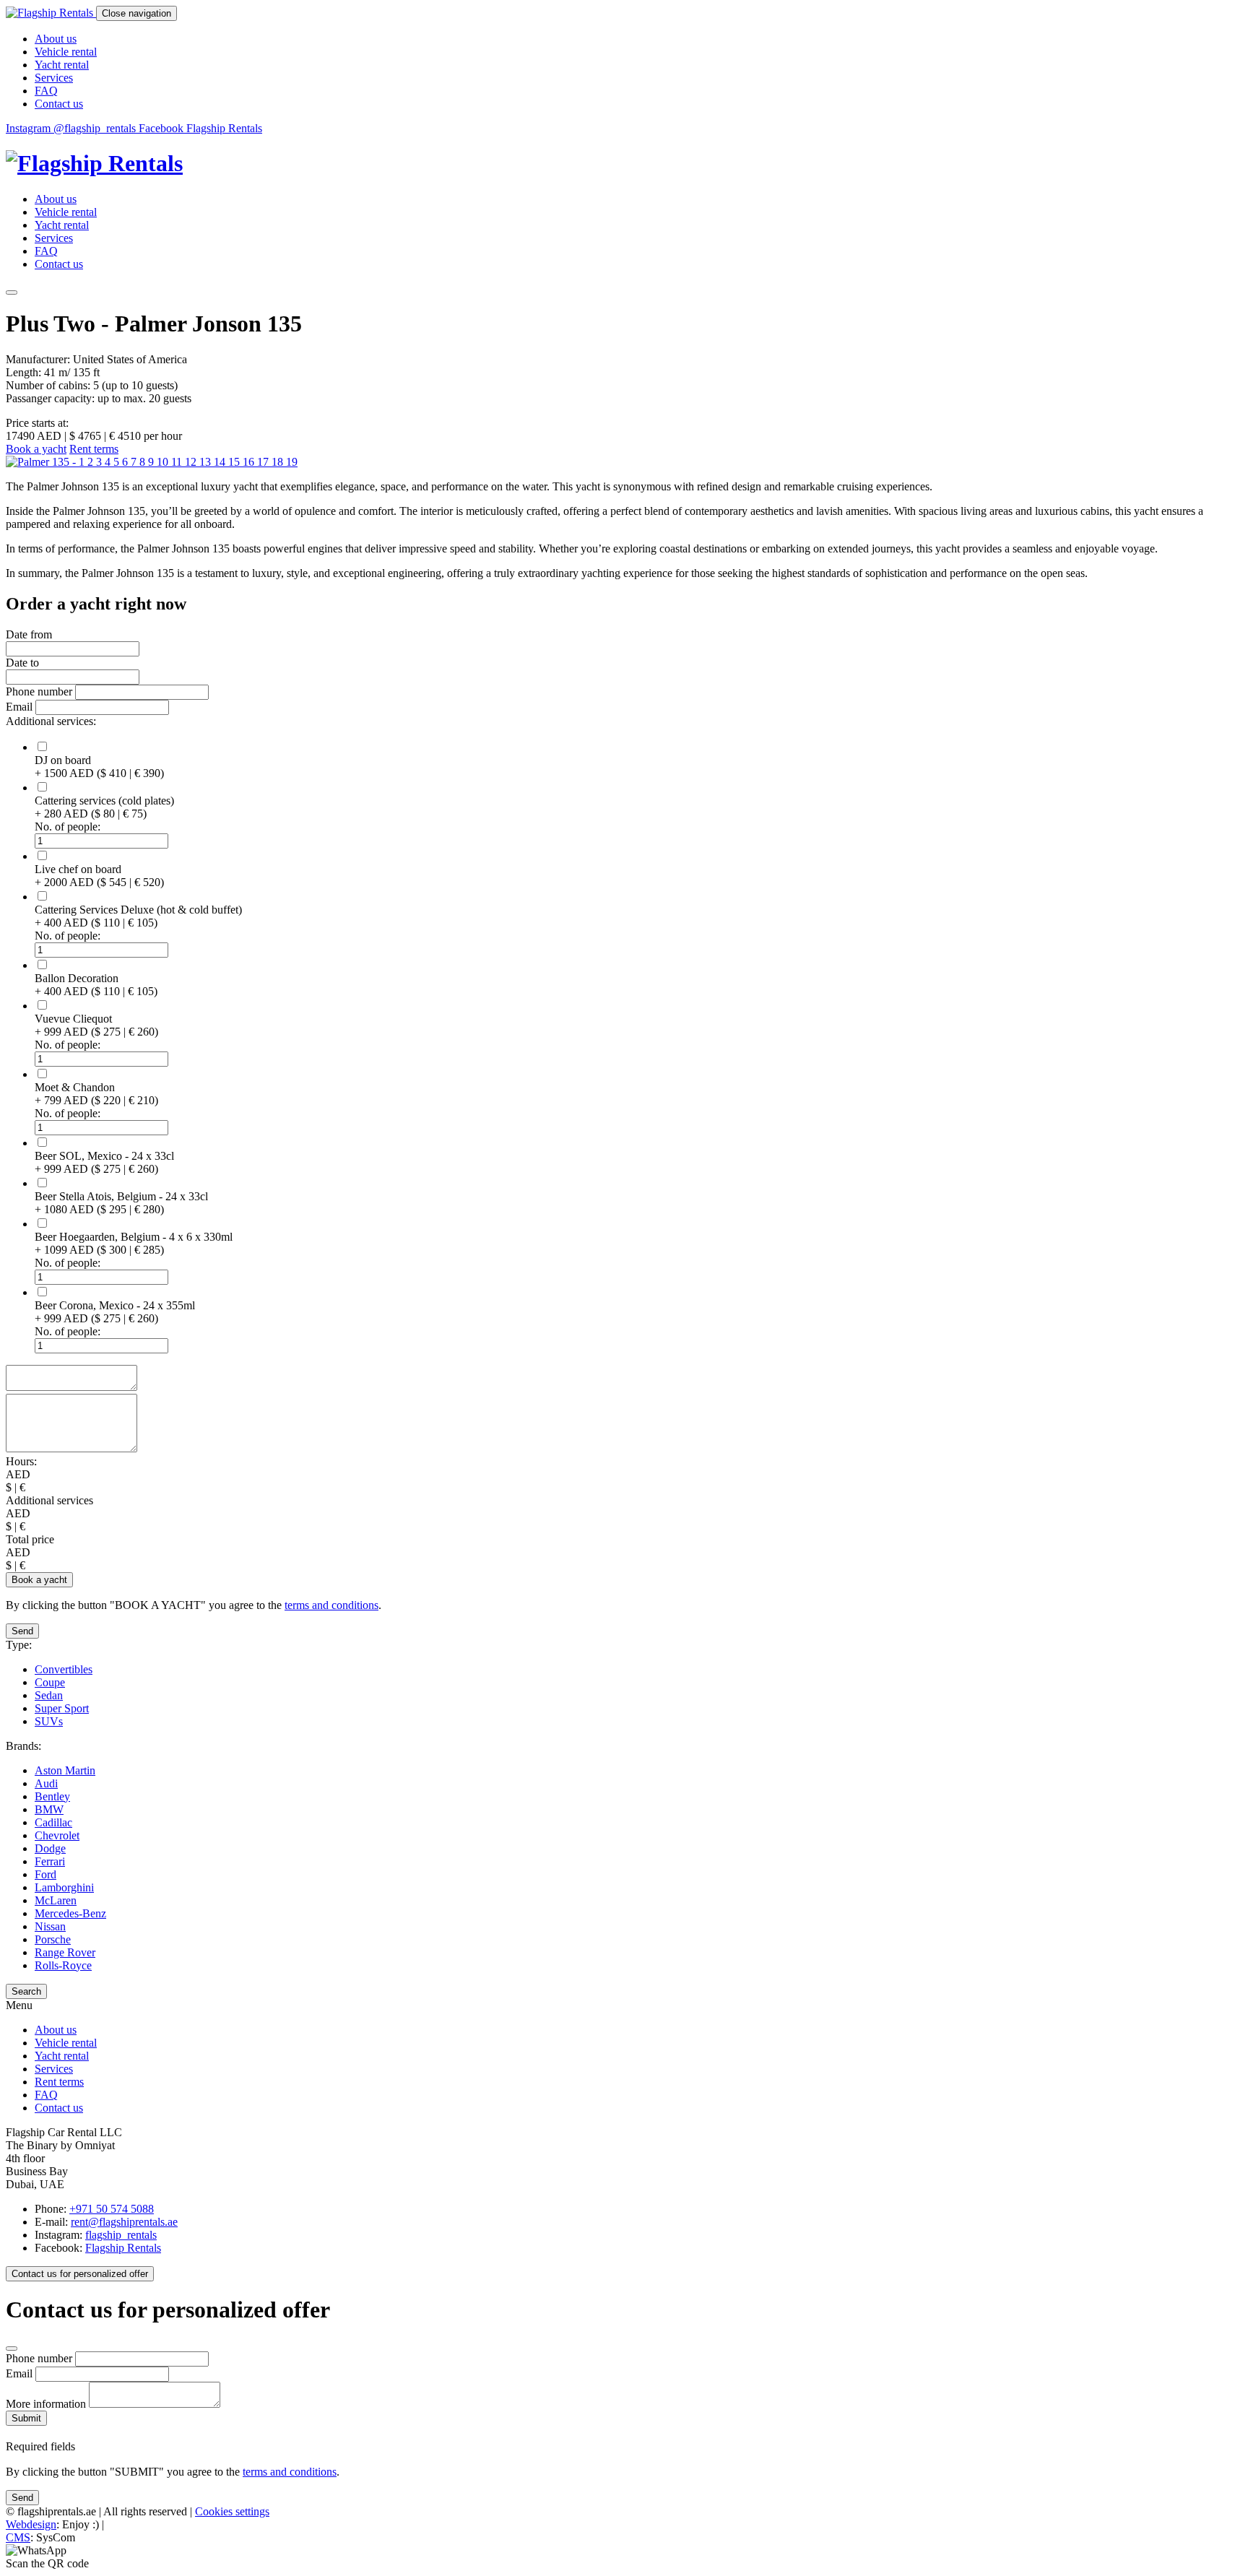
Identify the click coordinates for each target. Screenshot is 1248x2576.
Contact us (59, 104)
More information (47, 2404)
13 (207, 462)
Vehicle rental (66, 52)
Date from (29, 634)
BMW (49, 1809)
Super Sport (62, 1708)
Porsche (53, 1939)
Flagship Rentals (123, 2248)
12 (192, 462)
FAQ (46, 91)
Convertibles (64, 1669)
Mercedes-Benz (70, 1913)
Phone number (40, 691)
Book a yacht (36, 449)
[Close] (12, 2349)
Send (22, 1631)
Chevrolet (57, 1835)
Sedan (49, 1695)
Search (26, 1991)
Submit (26, 2418)
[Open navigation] (12, 292)
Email (19, 707)
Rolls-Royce (63, 1965)
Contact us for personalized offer (80, 2274)
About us (56, 39)
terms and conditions (331, 1605)
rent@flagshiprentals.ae (124, 2222)
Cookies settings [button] (232, 2511)
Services (54, 78)
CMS (18, 2537)
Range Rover (65, 1952)
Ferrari (50, 1861)
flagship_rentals (121, 2235)
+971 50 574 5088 (112, 2209)
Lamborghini (64, 1887)
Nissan (50, 1926)
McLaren (56, 1900)
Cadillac (53, 1822)
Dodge (50, 1848)
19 (292, 462)
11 (178, 462)
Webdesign (31, 2524)
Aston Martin (65, 1770)
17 (264, 462)
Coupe (50, 1682)
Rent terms (94, 449)
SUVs (49, 1721)
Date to (22, 663)
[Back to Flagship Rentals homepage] (624, 164)
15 (235, 462)
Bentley (52, 1796)
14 (221, 462)
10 (164, 462)
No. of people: (68, 827)
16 (250, 462)
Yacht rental (62, 65)
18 (279, 462)
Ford (45, 1874)
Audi (46, 1783)
